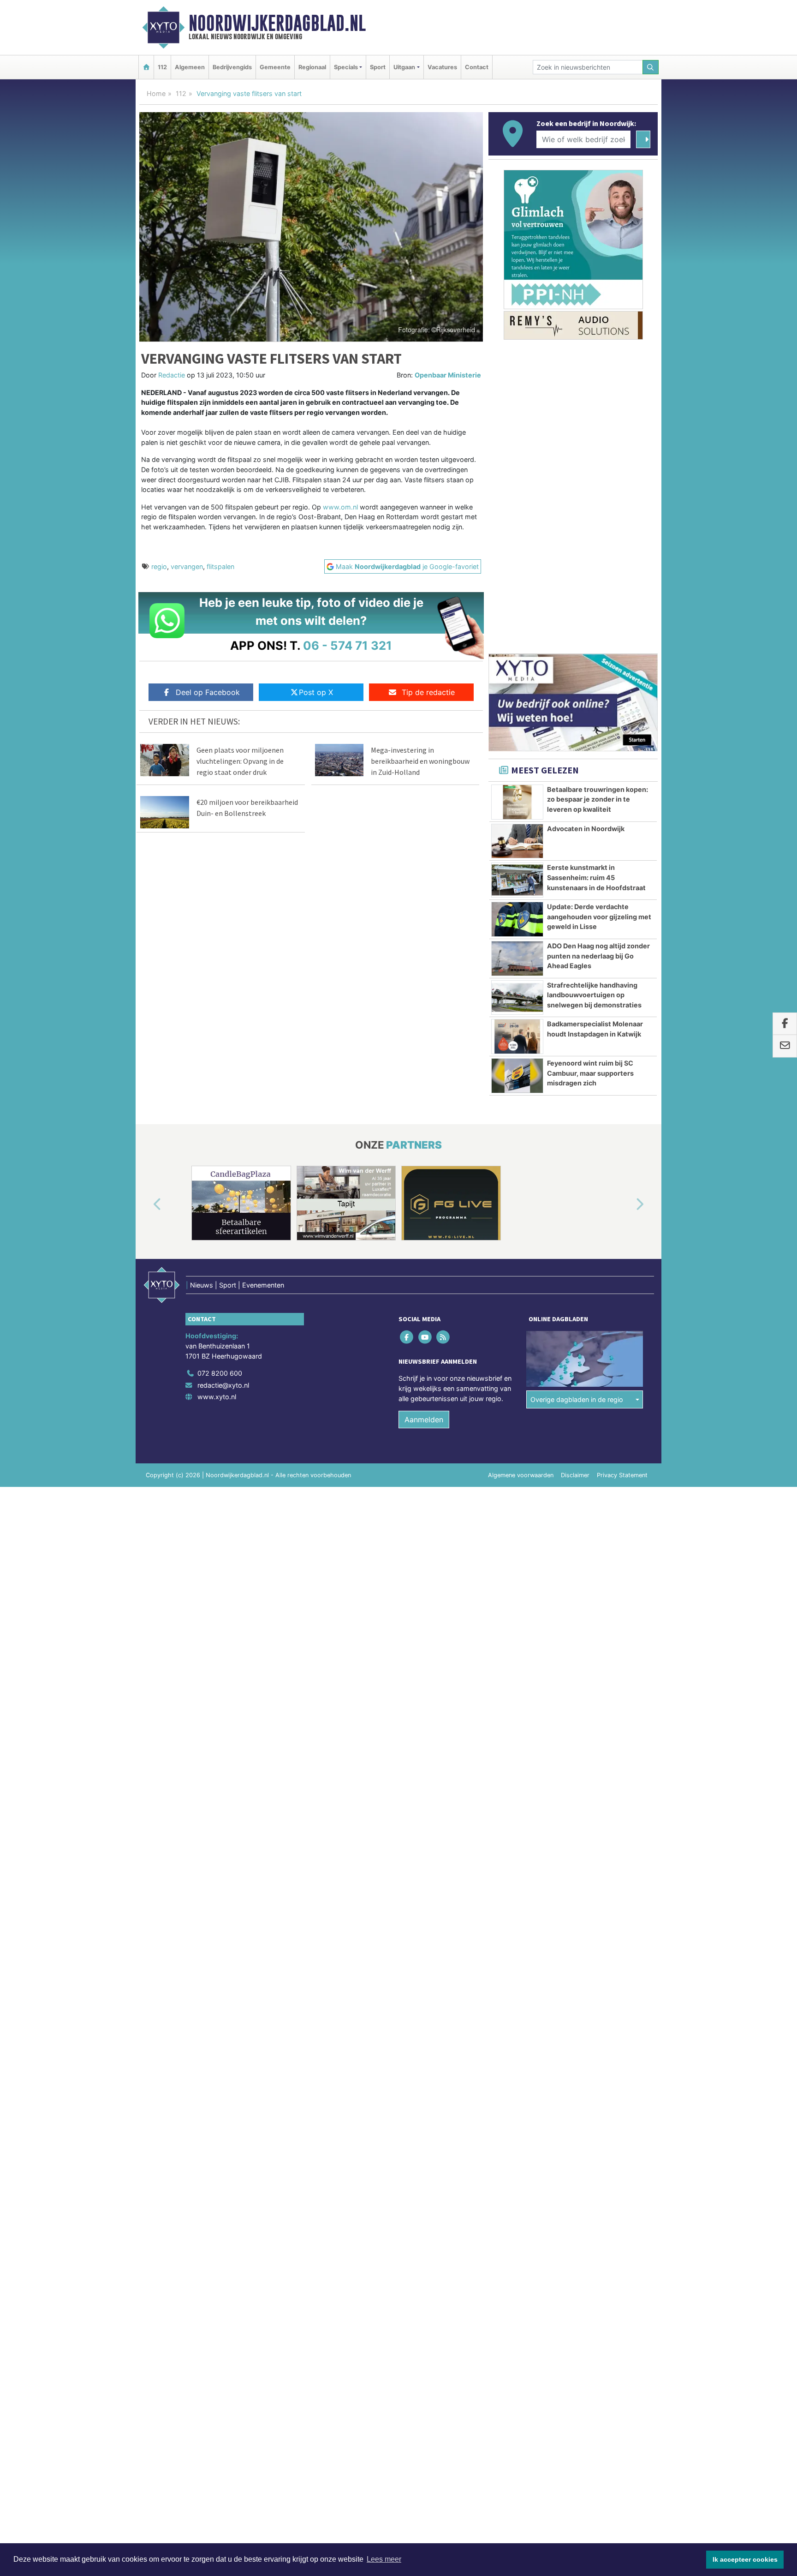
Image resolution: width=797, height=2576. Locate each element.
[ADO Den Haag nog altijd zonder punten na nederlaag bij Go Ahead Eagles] (517, 959)
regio (159, 566)
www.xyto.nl (217, 1397)
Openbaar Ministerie (448, 375)
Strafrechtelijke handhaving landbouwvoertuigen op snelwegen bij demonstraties (594, 995)
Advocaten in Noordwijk (586, 829)
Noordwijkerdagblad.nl (277, 23)
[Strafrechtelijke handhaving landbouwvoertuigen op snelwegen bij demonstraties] (517, 998)
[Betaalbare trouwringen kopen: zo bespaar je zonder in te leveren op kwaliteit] (517, 802)
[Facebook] (407, 1337)
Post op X (316, 692)
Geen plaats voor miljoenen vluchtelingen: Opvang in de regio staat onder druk (240, 761)
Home (156, 93)
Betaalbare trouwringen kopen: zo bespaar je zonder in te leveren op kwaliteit (598, 799)
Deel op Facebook (208, 692)
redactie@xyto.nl (223, 1385)
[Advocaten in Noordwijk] (517, 841)
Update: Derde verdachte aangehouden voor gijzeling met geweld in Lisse (599, 917)
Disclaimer (575, 1475)
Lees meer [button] (384, 2559)
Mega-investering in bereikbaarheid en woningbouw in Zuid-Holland (420, 761)
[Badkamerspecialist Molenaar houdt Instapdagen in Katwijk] (517, 1036)
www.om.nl (340, 507)
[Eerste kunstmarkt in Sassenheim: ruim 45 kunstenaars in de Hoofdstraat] (517, 880)
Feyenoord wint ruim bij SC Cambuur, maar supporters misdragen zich (590, 1073)
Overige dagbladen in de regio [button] (577, 1399)
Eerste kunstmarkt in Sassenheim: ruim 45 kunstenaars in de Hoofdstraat (596, 877)
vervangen (187, 566)
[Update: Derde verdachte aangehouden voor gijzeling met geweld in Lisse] (517, 919)
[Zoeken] (651, 67)
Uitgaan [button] (404, 67)
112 (162, 67)
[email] (785, 1046)
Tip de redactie (428, 692)
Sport (378, 67)
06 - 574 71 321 (348, 645)
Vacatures (442, 67)
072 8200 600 (220, 1373)
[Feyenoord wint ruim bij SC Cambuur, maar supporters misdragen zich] (517, 1076)
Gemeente (275, 67)
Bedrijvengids (232, 67)
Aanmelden (424, 1420)
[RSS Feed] (443, 1337)
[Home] (146, 67)
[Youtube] (425, 1337)
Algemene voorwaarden (521, 1475)
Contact (477, 67)
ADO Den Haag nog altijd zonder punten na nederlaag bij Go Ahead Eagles (598, 956)
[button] (147, 1205)
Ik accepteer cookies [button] (745, 2559)
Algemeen (190, 67)
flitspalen (220, 566)
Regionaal (312, 67)
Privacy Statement (622, 1475)
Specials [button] (346, 67)
